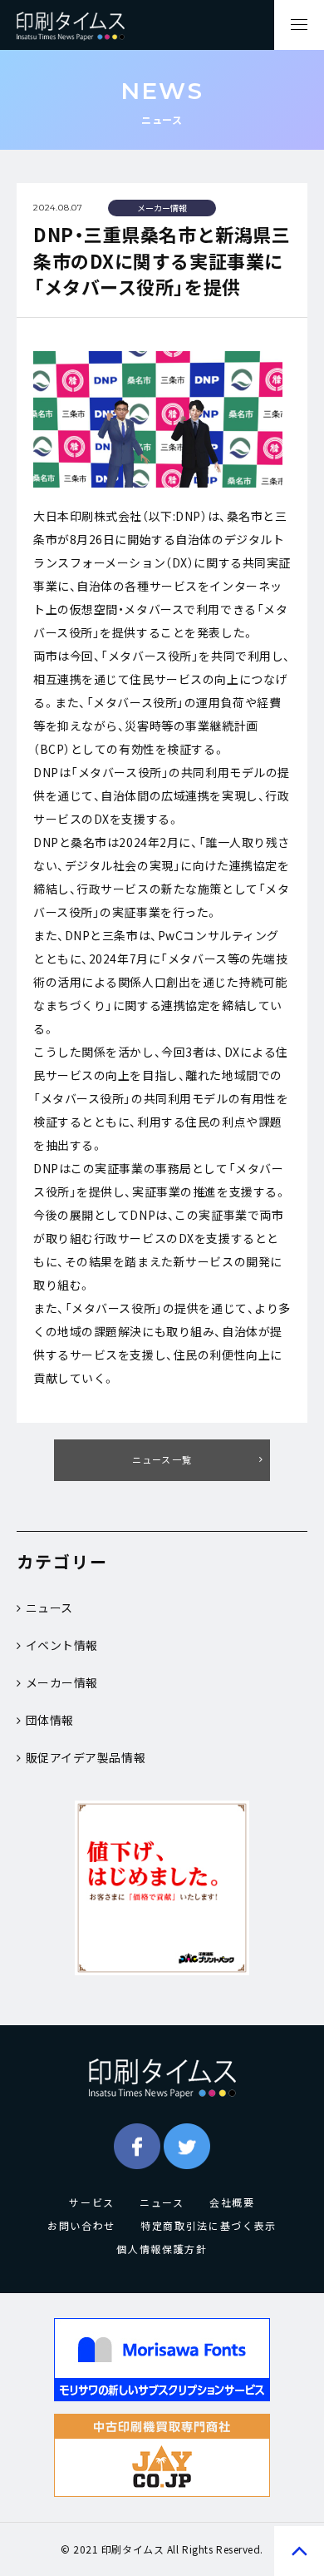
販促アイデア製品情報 (86, 1757)
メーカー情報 (62, 1682)
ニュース (49, 1608)
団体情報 (50, 1720)
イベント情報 (62, 1645)
